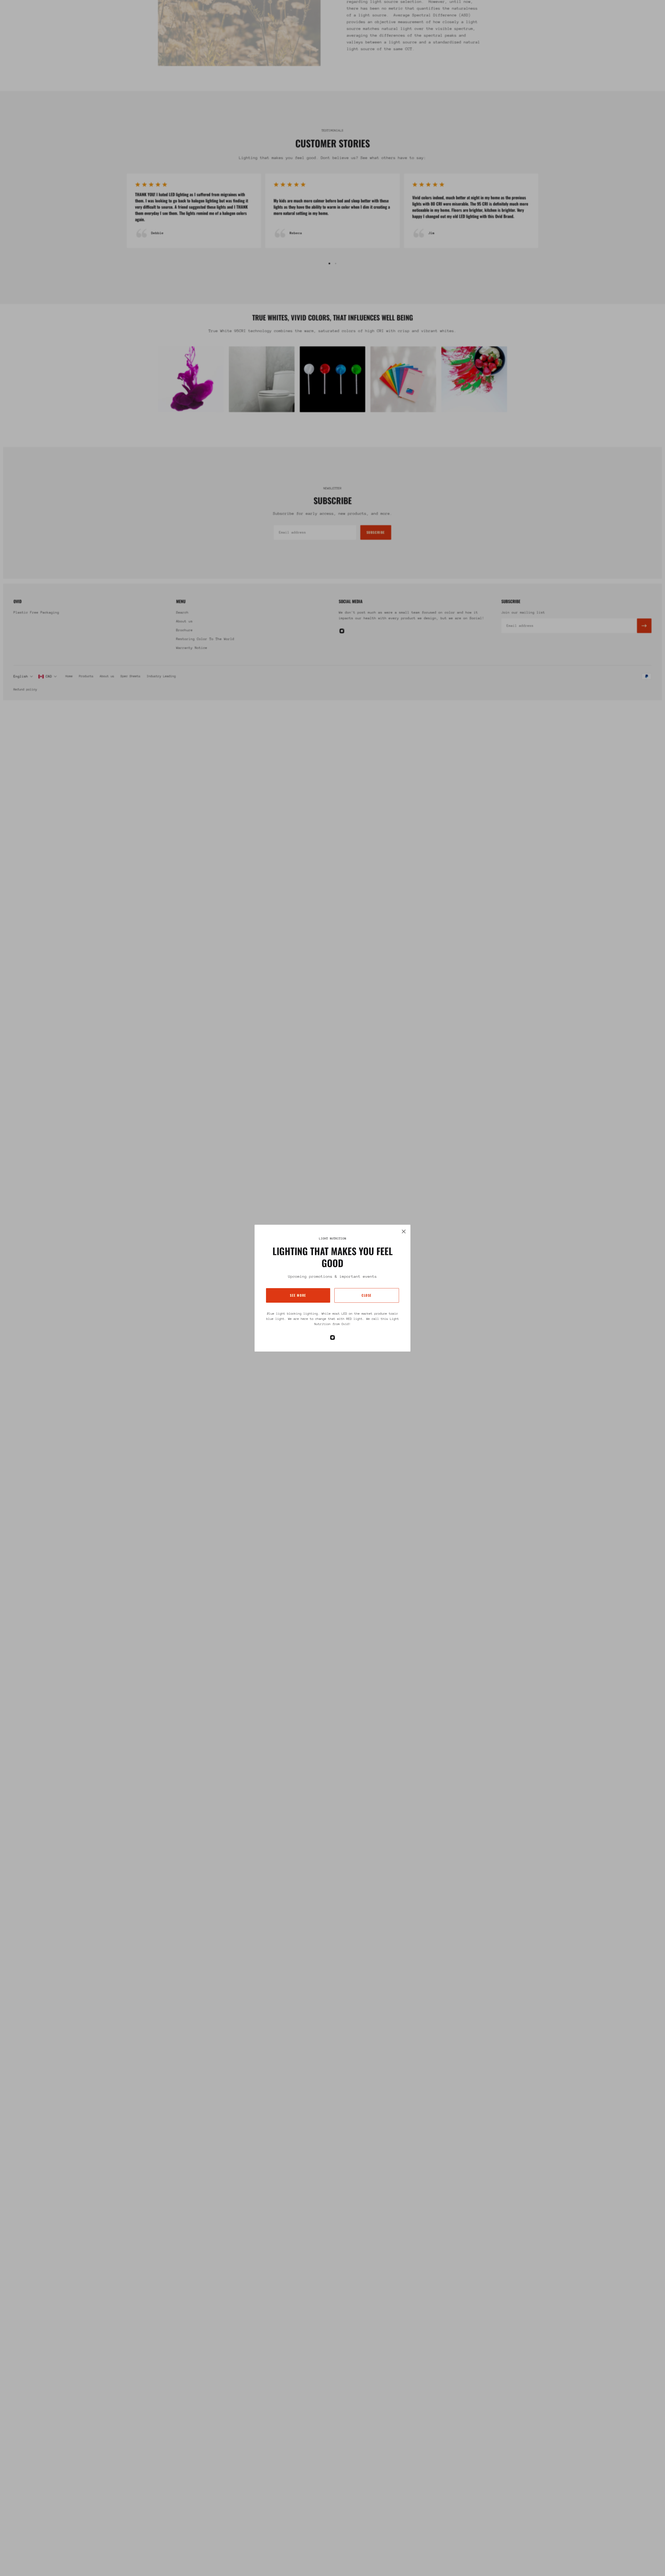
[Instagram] (332, 1338)
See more (298, 1295)
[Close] (404, 1231)
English (21, 676)
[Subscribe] (644, 626)
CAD (49, 676)
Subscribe (376, 532)
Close (367, 1295)
